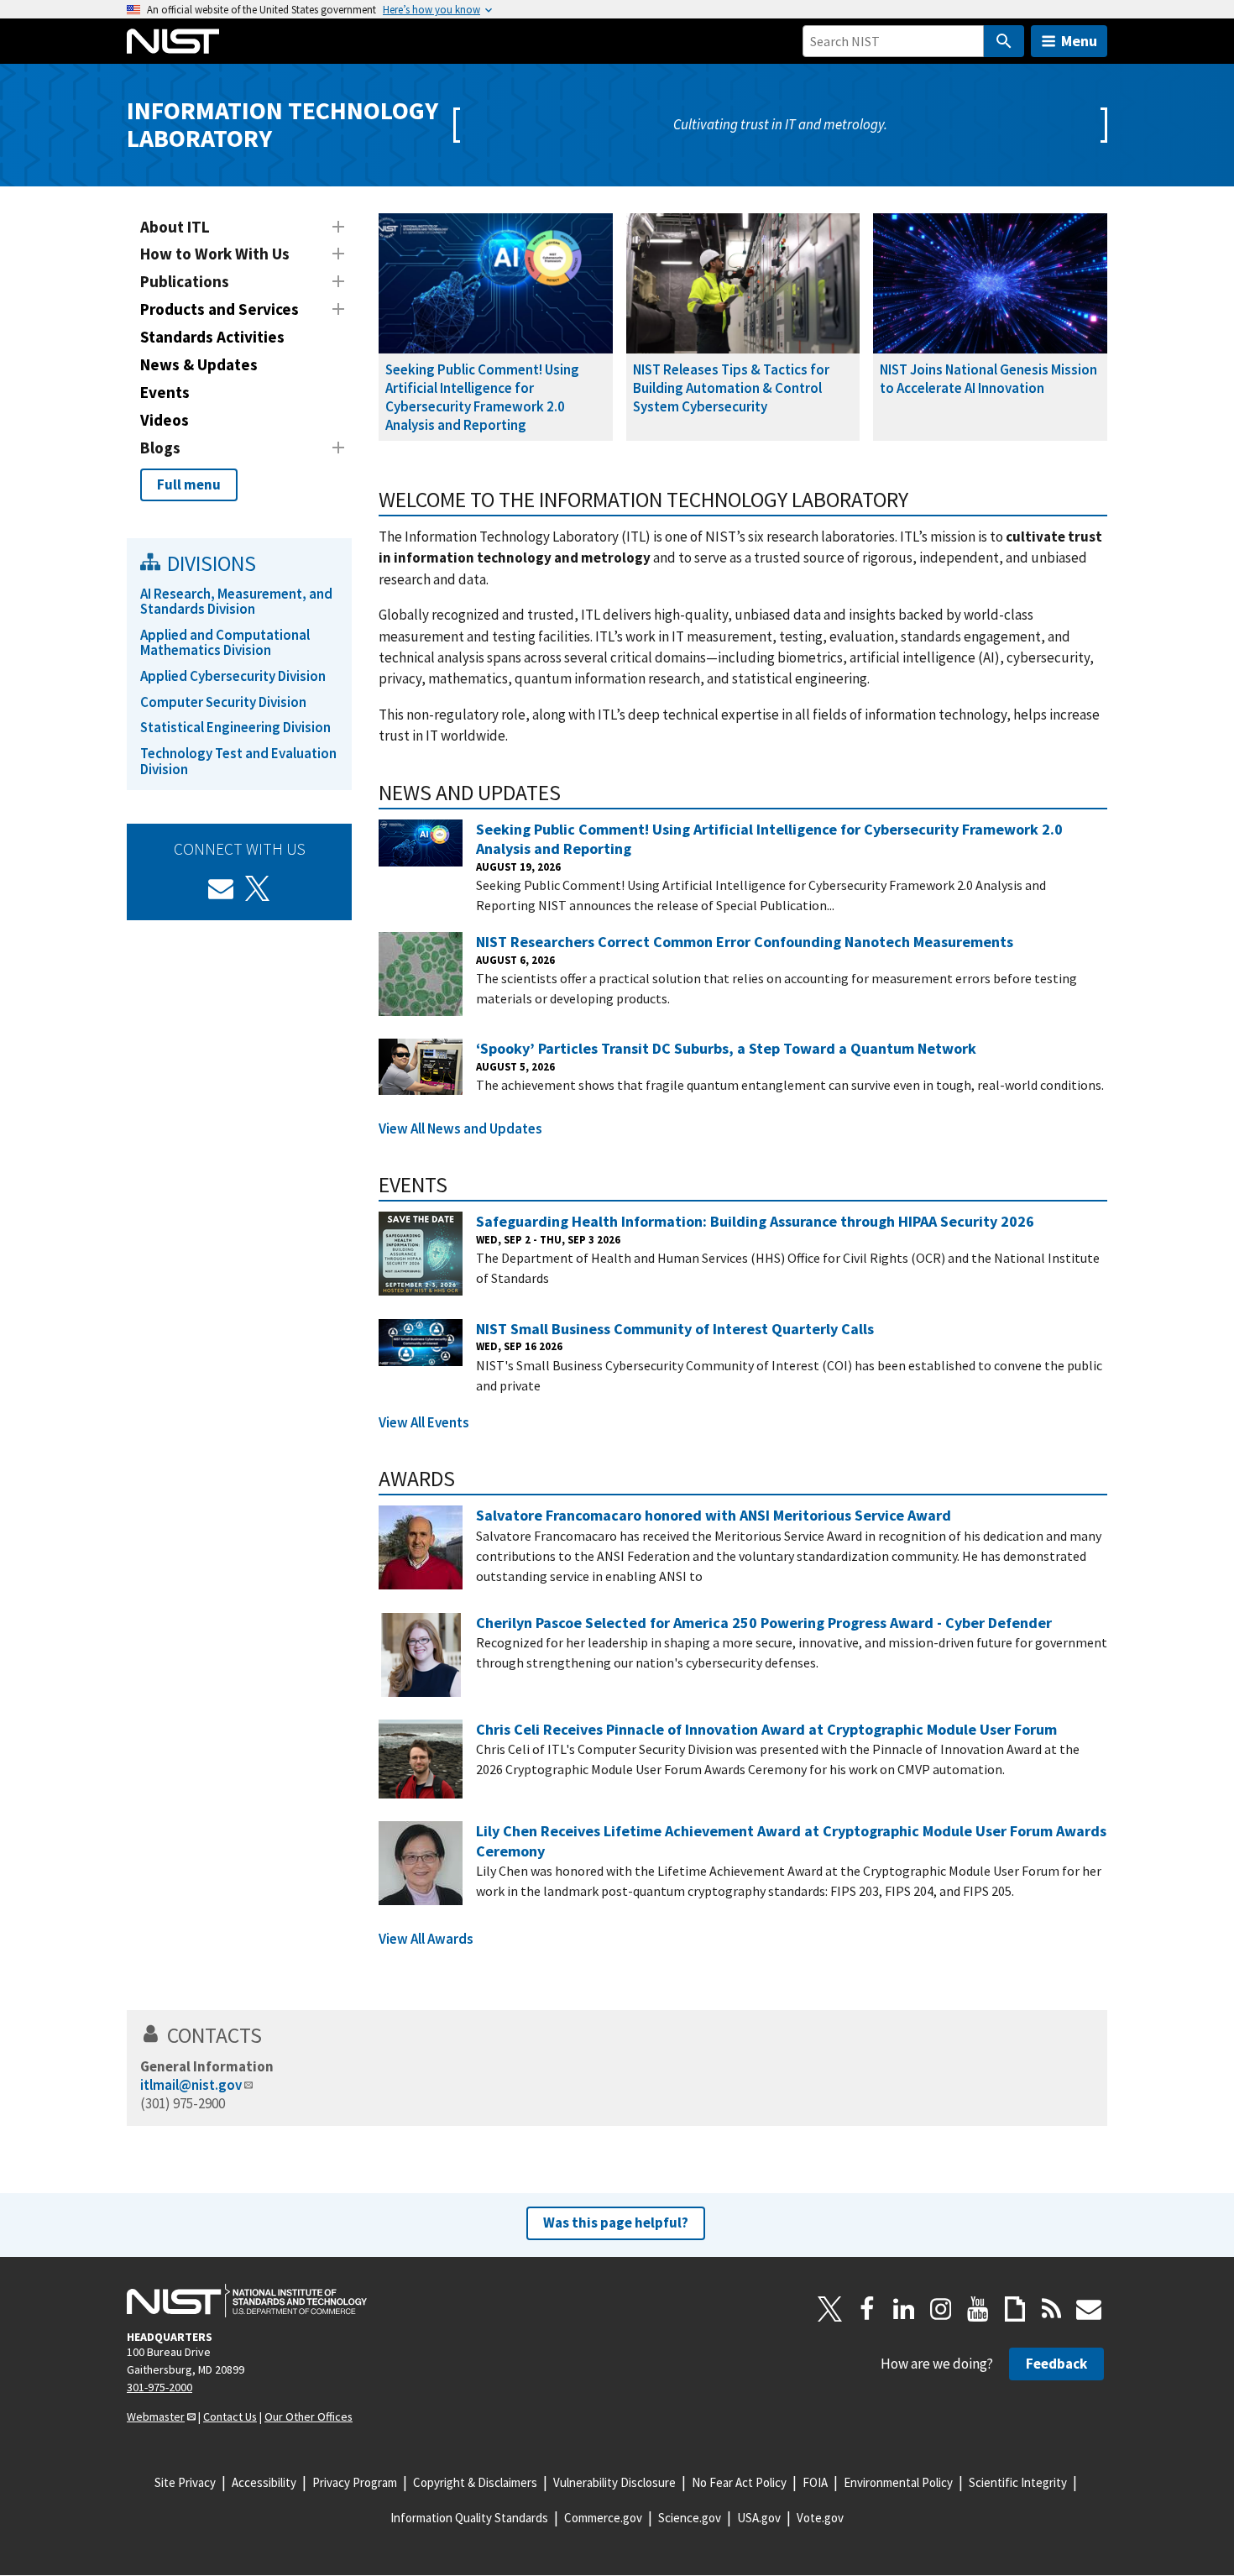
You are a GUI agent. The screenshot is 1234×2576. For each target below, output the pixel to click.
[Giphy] (1015, 2309)
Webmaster (156, 2416)
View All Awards (426, 1939)
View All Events (424, 1422)
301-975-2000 (159, 2387)
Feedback (1056, 2364)
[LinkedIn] (904, 2309)
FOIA (815, 2482)
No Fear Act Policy (739, 2482)
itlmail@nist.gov (191, 2085)
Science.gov (690, 2518)
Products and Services (220, 309)
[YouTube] (978, 2309)
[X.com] (830, 2309)
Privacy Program (355, 2482)
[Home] (173, 41)
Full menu (189, 484)
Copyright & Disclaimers (475, 2482)
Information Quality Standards (469, 2518)
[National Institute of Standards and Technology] (247, 2301)
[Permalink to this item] (920, 500)
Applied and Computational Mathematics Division (225, 643)
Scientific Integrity (1018, 2482)
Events (165, 392)
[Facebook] (867, 2309)
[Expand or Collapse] (338, 227)
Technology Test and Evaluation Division (238, 761)
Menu (1079, 41)
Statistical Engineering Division (235, 727)
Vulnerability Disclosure (614, 2482)
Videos (165, 420)
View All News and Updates (460, 1128)
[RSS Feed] (1052, 2309)
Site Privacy (185, 2482)
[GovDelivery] (221, 888)
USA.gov (759, 2518)
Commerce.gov (603, 2518)
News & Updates (199, 364)
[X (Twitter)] (258, 888)
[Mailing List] (1089, 2309)
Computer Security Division (223, 702)
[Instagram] (941, 2309)
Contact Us (230, 2416)
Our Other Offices (308, 2416)
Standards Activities (212, 337)
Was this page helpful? (616, 2223)
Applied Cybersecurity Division (233, 676)
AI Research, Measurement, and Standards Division (236, 602)
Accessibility (264, 2482)
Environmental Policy (898, 2482)
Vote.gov (820, 2518)
